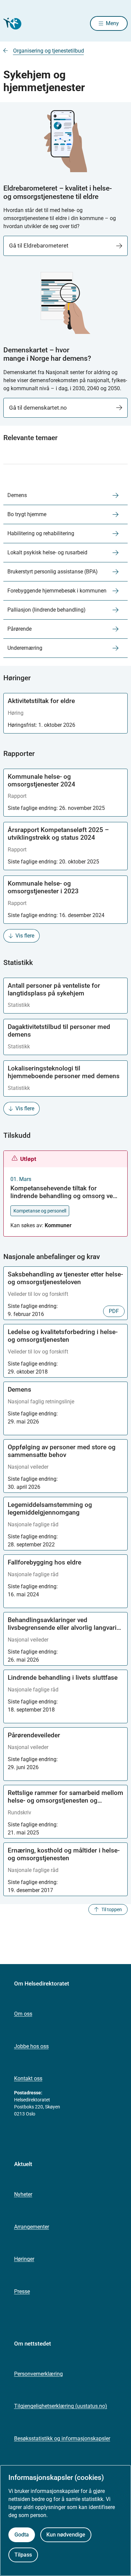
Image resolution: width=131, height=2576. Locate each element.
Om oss (23, 2014)
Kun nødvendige (66, 2535)
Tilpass (23, 2555)
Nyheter (23, 2194)
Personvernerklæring (38, 2374)
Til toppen (112, 1909)
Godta (22, 2535)
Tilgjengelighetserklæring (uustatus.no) (61, 2406)
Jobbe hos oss (31, 2046)
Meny (112, 23)
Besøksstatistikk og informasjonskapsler (62, 2439)
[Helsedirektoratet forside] (11, 24)
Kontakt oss (28, 2078)
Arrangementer (32, 2227)
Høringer (24, 2259)
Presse (22, 2291)
